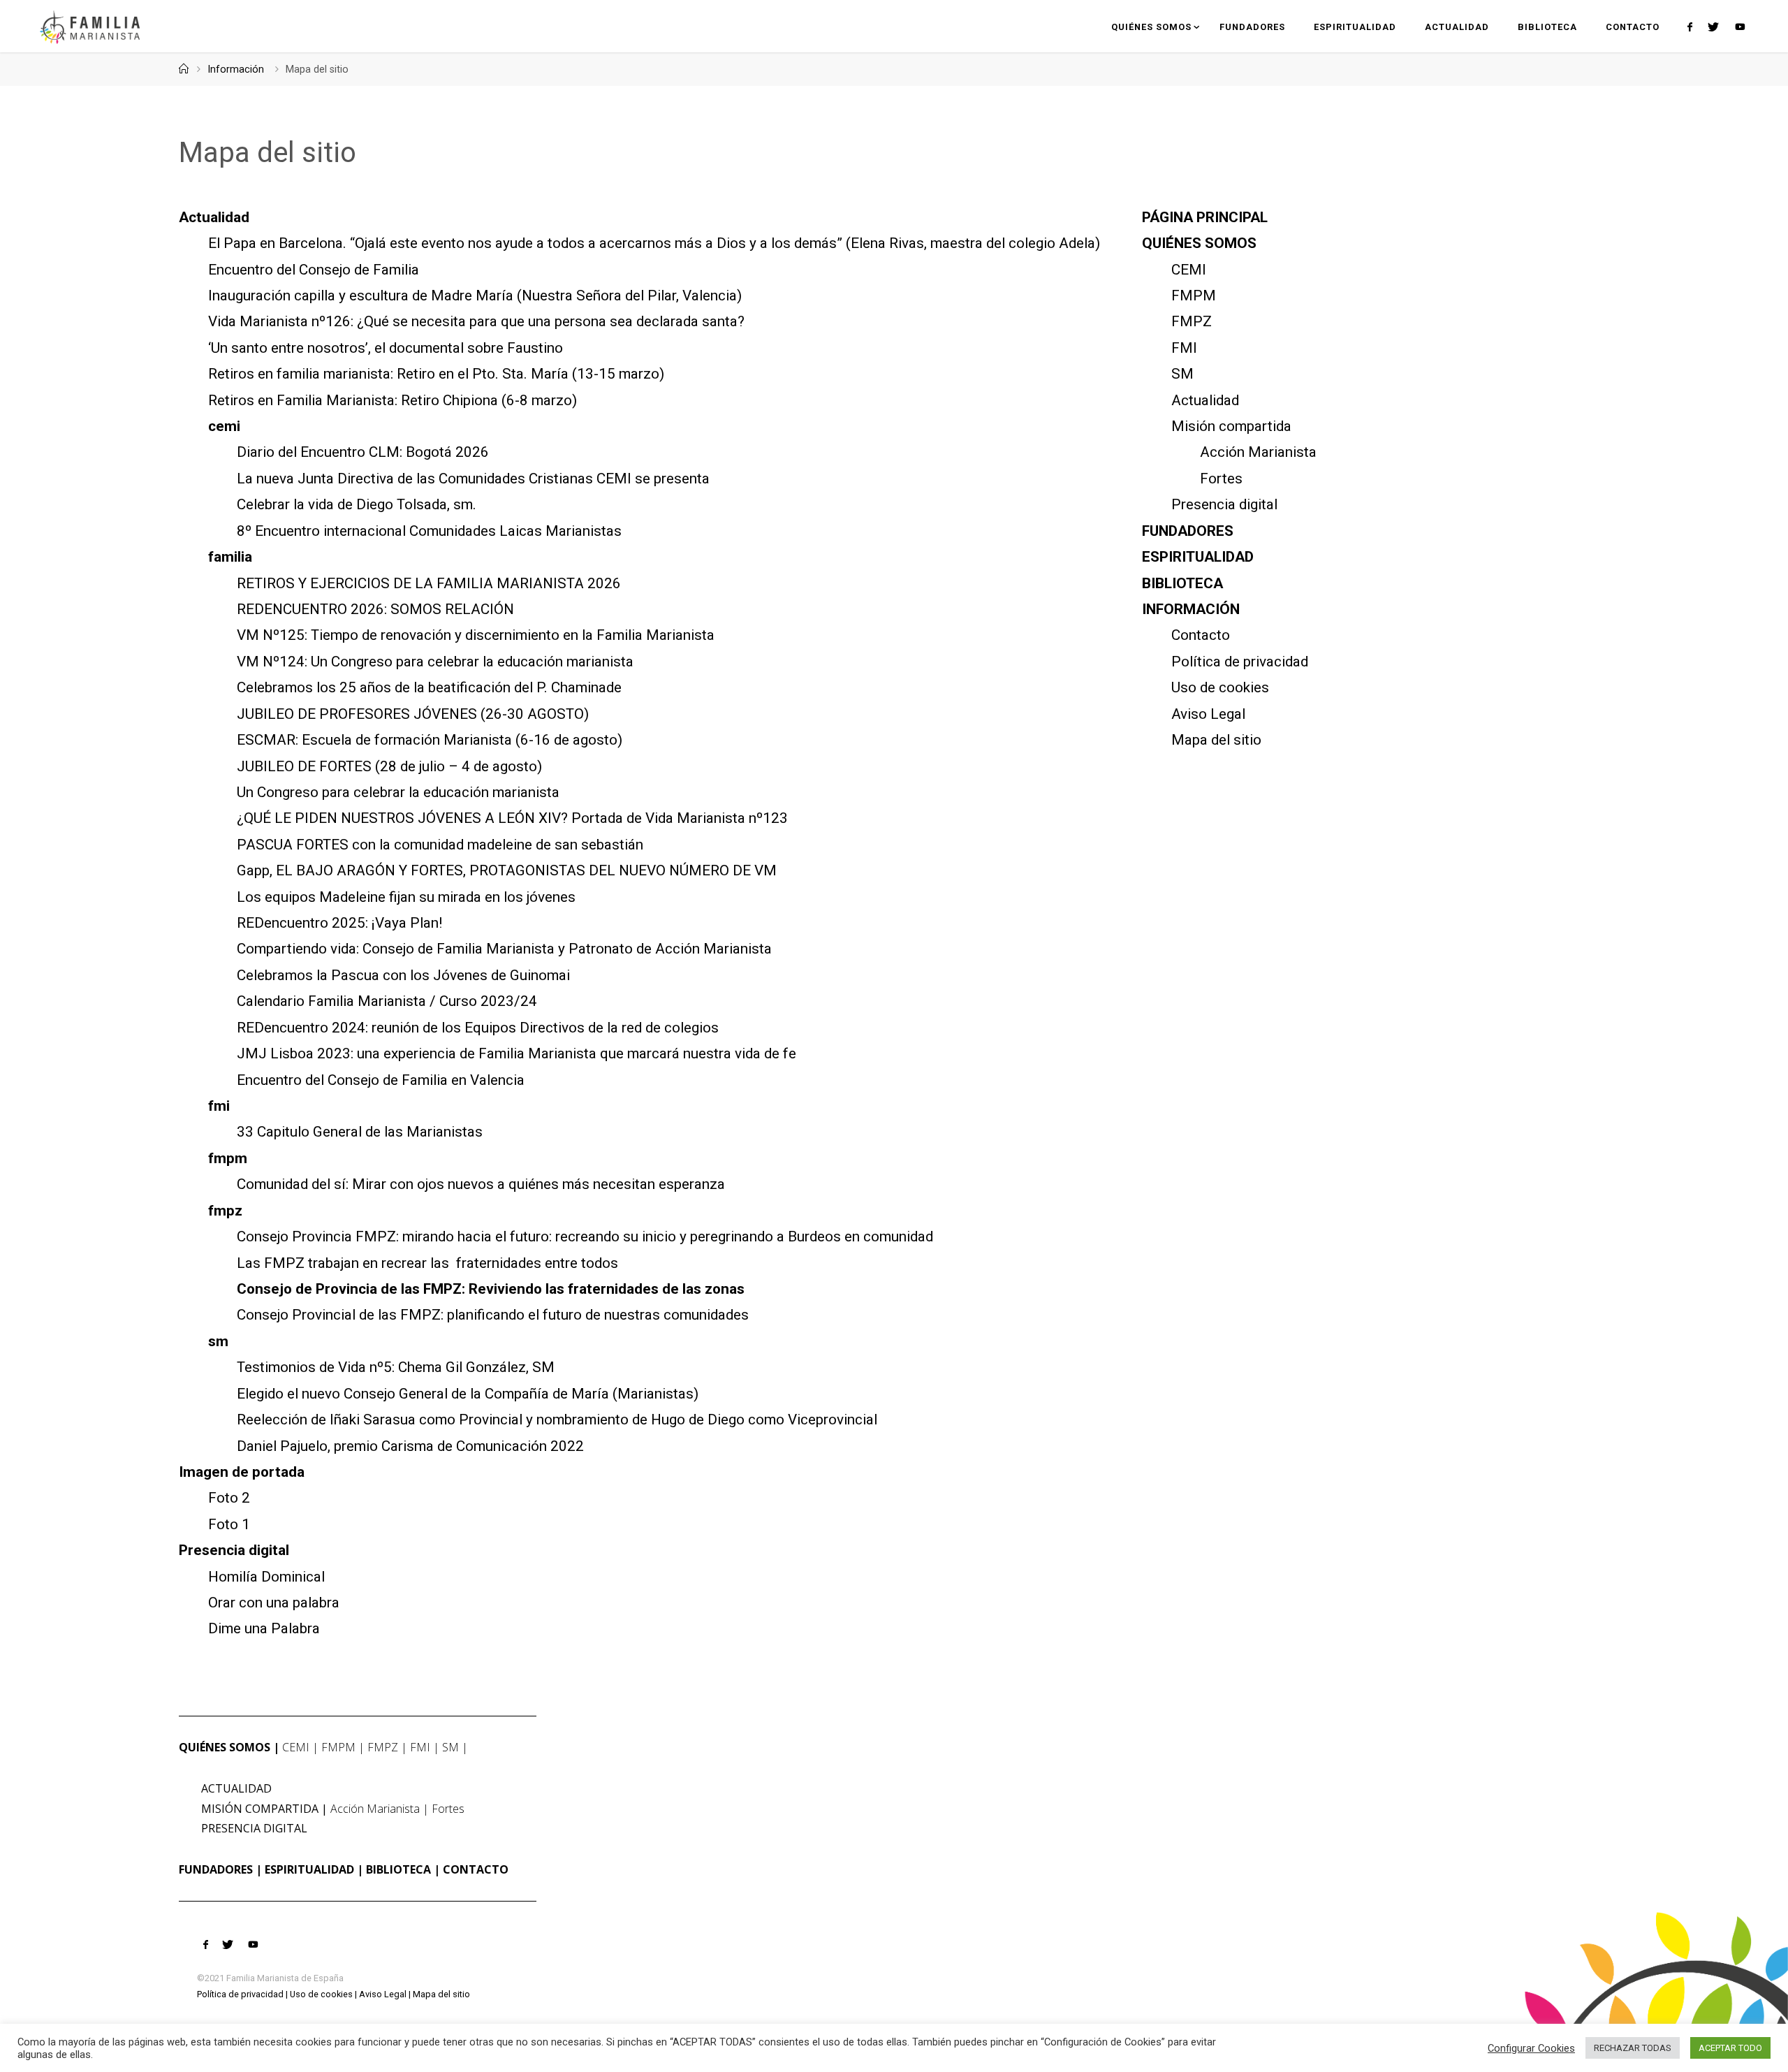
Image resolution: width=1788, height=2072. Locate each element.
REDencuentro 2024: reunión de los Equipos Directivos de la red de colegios (478, 1028)
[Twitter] (1713, 27)
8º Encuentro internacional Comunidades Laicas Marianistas (429, 531)
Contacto (1201, 635)
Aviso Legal (1208, 714)
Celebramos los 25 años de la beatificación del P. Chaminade (429, 687)
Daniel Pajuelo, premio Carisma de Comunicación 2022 (410, 1446)
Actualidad (214, 217)
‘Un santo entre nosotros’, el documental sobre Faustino (386, 348)
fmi (219, 1106)
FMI (1184, 348)
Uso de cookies (1220, 687)
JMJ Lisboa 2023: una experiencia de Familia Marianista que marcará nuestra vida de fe (516, 1053)
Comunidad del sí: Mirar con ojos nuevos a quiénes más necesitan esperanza (481, 1184)
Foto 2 (229, 1498)
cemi (224, 426)
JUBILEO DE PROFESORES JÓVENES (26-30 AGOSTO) (413, 714)
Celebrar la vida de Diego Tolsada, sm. (357, 504)
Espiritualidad (1198, 557)
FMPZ (1192, 321)
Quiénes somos (1199, 243)
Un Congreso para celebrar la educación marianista (398, 792)
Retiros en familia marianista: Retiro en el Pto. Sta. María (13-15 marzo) (436, 374)
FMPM (1194, 296)
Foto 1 (229, 1524)
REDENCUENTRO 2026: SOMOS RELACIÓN (375, 609)
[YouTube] (1739, 27)
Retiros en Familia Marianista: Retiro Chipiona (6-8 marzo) (393, 400)
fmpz (225, 1211)
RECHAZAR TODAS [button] (1633, 2048)
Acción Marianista (1258, 452)
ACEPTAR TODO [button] (1730, 2048)
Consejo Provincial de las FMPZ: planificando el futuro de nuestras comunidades (493, 1315)
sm (218, 1341)
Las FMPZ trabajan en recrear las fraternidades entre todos (427, 1263)
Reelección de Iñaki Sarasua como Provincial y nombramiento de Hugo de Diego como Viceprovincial (557, 1420)
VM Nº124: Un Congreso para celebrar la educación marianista (435, 662)
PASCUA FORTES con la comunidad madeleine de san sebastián (440, 845)
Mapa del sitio (1216, 740)
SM (1182, 374)
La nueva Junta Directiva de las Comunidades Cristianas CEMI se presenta (473, 479)
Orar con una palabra (274, 1603)
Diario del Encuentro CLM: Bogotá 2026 (363, 452)
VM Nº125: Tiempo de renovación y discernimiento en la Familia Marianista (476, 635)
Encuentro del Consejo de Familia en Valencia (381, 1080)
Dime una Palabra (264, 1628)
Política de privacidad (1240, 662)
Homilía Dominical (266, 1577)
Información (236, 70)
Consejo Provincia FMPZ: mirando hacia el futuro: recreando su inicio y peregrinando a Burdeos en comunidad (585, 1236)
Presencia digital (234, 1550)
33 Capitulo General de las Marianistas (360, 1132)
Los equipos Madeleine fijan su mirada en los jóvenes (406, 897)
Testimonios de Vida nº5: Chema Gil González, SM (396, 1367)
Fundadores (1188, 531)
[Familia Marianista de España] (90, 26)
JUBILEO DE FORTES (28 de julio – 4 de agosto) (389, 766)
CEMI (1189, 270)
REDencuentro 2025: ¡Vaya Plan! (339, 923)
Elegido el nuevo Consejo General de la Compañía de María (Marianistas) (468, 1394)
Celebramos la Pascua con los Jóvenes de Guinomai (403, 975)
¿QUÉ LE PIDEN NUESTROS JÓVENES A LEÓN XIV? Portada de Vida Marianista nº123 (512, 818)
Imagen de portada (242, 1472)
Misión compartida (1231, 426)
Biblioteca (1182, 583)
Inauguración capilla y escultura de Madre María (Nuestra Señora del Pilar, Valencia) (475, 296)
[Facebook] (1690, 27)
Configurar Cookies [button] (1531, 2048)
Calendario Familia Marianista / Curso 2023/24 (387, 1001)
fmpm (228, 1158)
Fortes (1221, 479)
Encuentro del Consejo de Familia (314, 270)
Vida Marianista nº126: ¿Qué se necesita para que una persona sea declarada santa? (476, 321)
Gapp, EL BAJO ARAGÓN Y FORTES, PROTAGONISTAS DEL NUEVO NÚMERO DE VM (507, 870)
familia (230, 557)
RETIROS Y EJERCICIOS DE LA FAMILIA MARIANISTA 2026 (429, 583)
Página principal (1205, 217)
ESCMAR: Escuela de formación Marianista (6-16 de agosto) (430, 740)
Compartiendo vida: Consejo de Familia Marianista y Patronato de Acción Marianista (504, 949)
